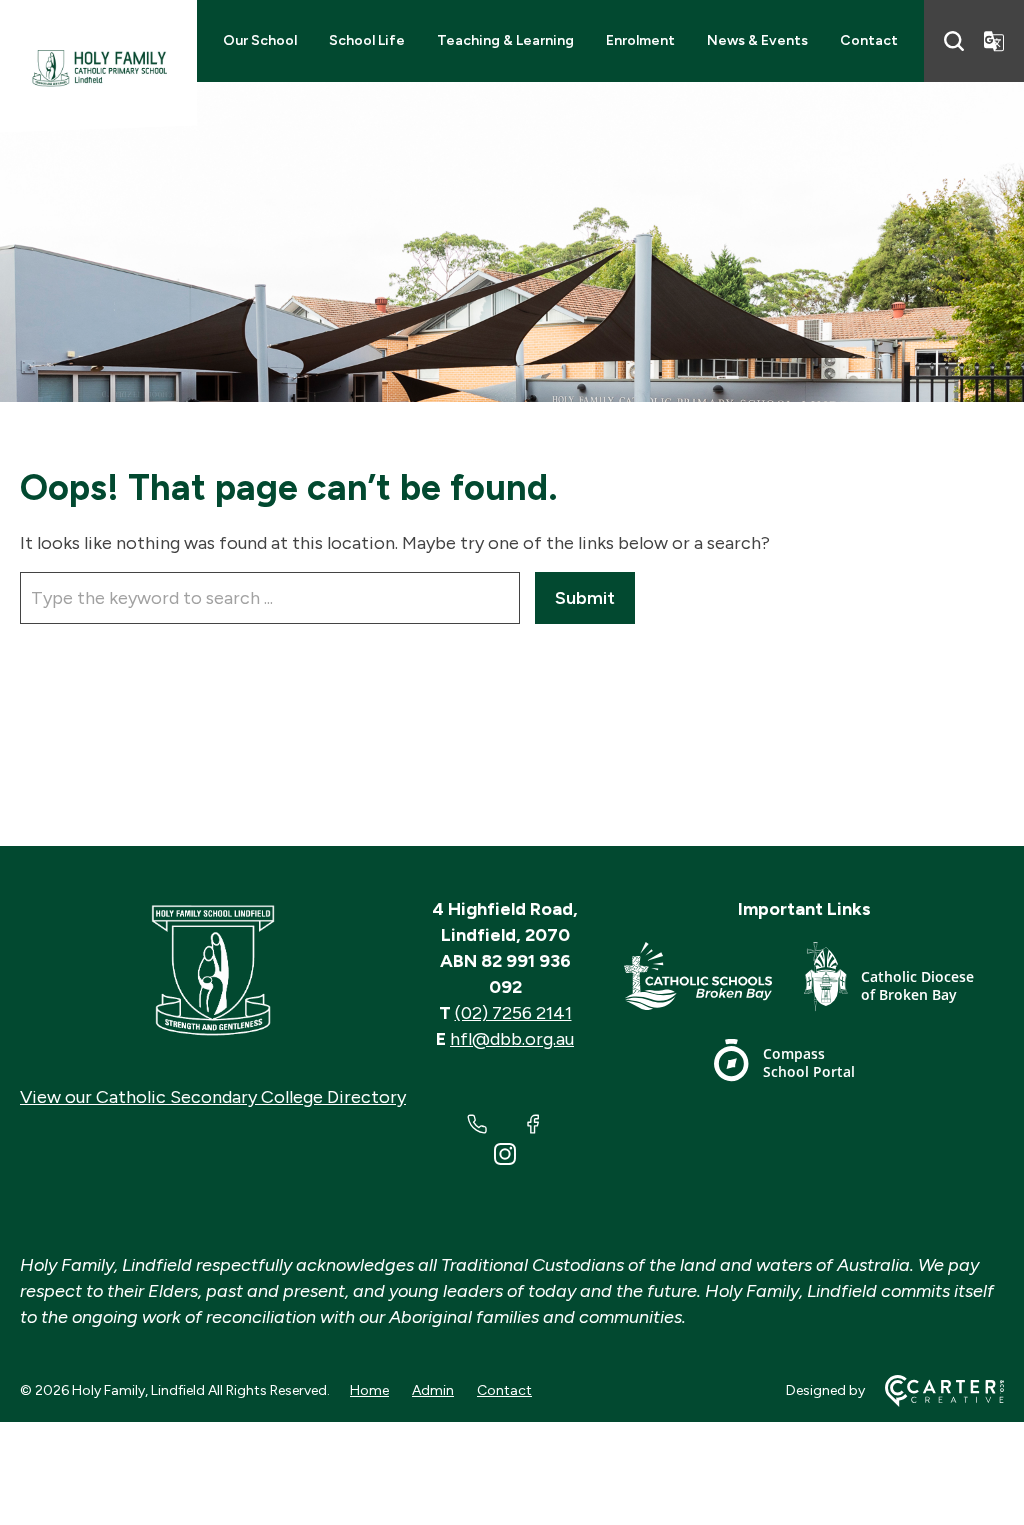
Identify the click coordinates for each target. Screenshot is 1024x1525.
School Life (367, 40)
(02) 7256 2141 (513, 1013)
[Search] (954, 41)
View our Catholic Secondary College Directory (213, 1097)
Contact (869, 40)
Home (369, 1390)
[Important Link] (714, 980)
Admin (433, 1390)
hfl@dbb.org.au (512, 1039)
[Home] (213, 971)
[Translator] (994, 41)
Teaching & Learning (505, 40)
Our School (260, 40)
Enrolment (640, 40)
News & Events (757, 40)
